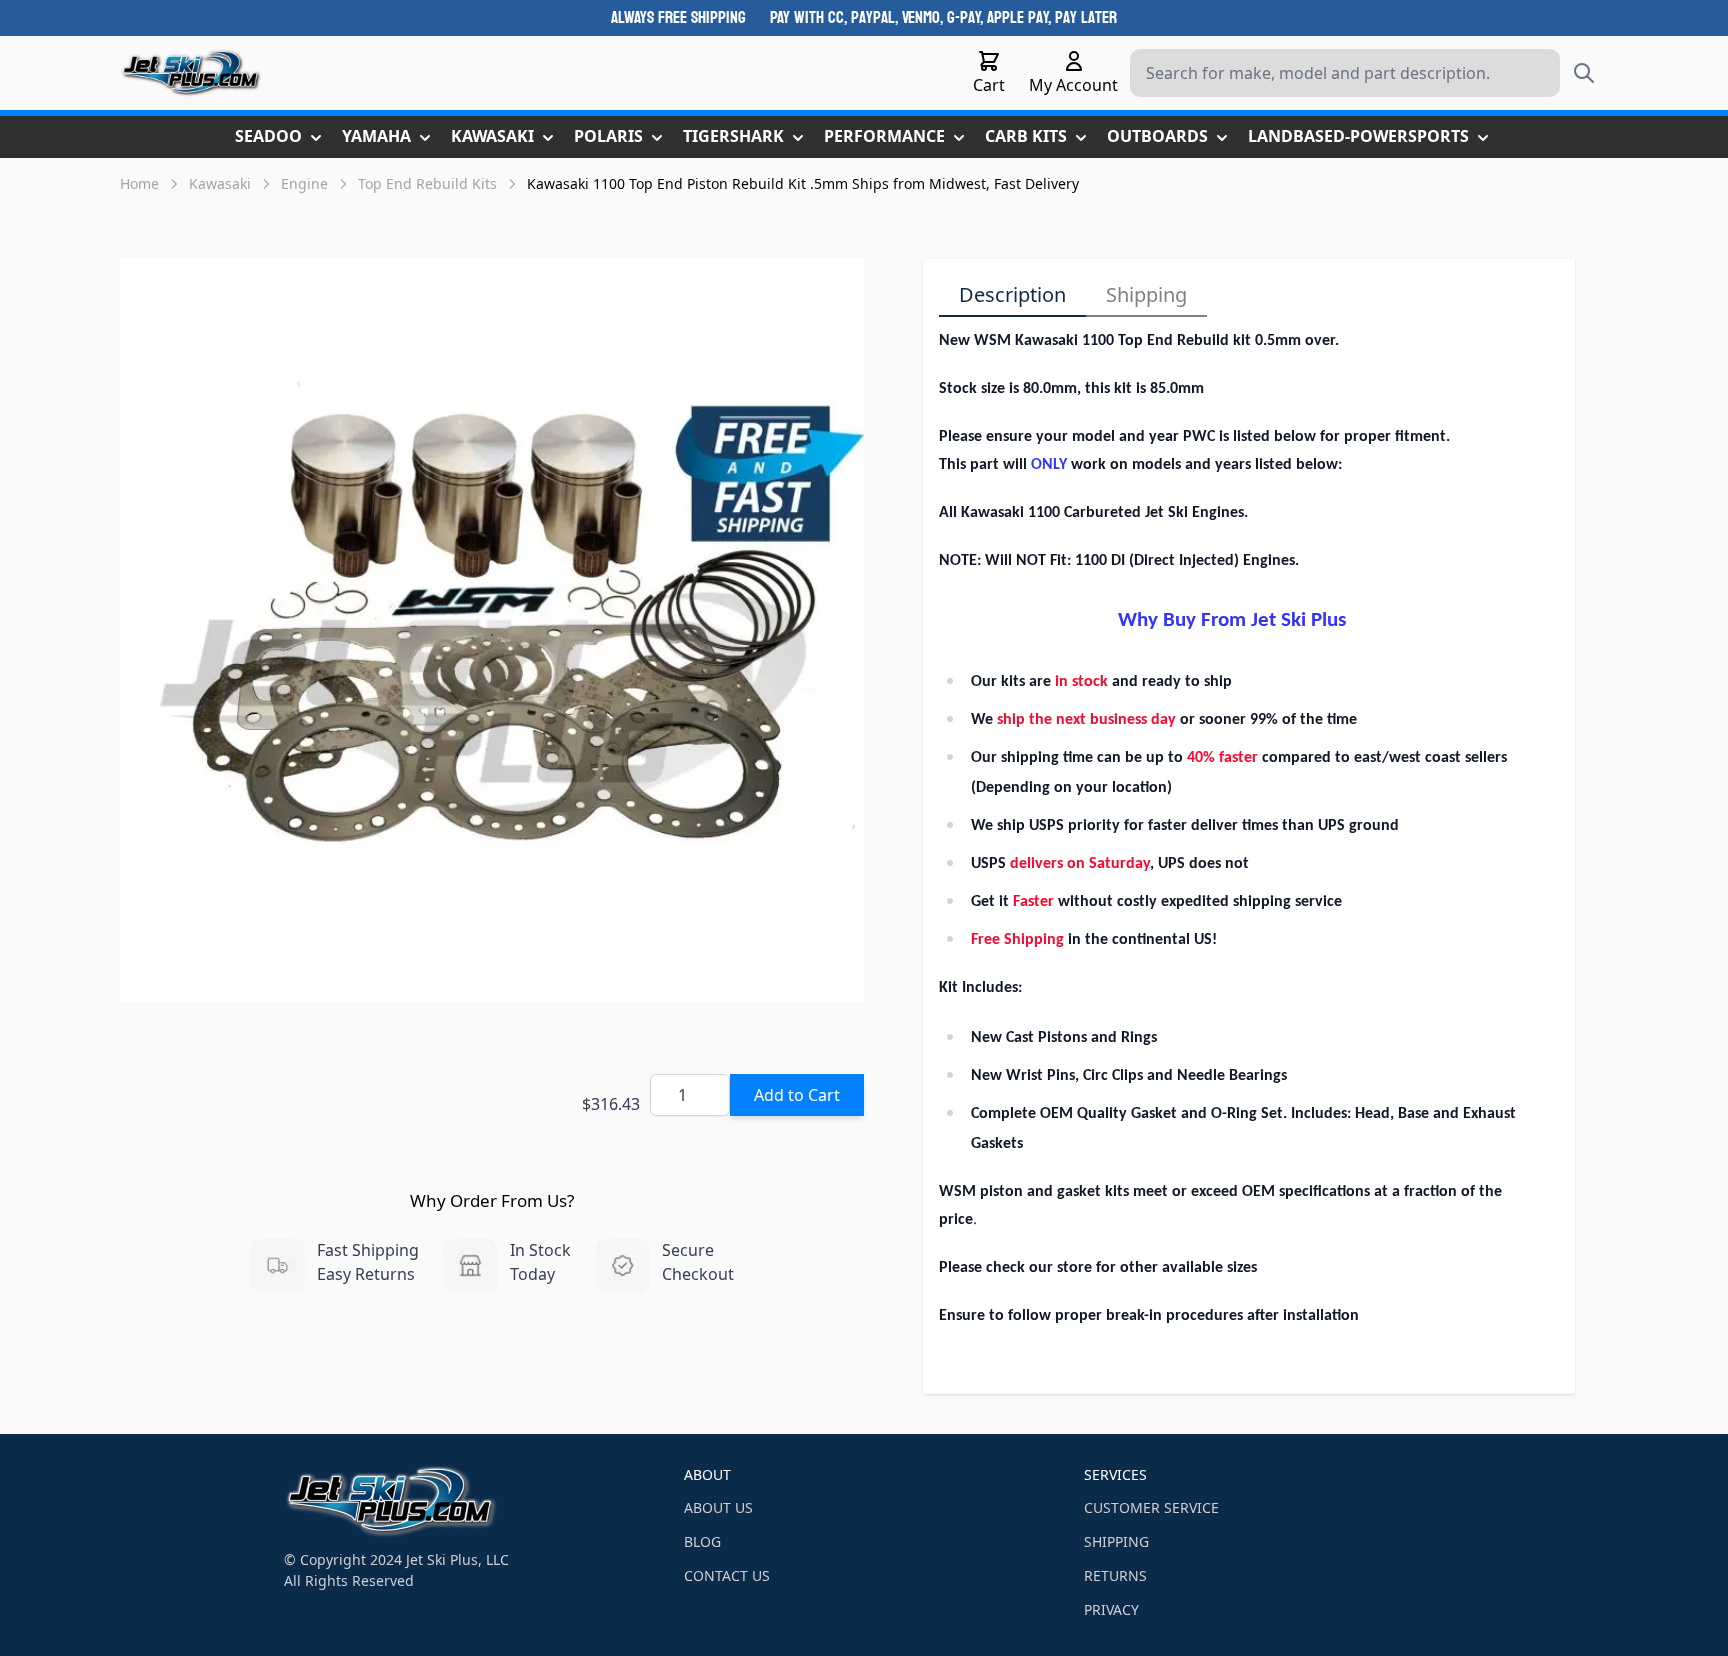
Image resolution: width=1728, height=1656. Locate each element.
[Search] (1584, 73)
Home (139, 183)
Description (1012, 294)
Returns (1115, 1575)
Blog (702, 1541)
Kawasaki (220, 183)
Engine (304, 183)
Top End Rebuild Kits (427, 183)
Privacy (1111, 1609)
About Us (718, 1507)
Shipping (1146, 294)
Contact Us (727, 1575)
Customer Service (1151, 1507)
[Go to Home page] (191, 73)
